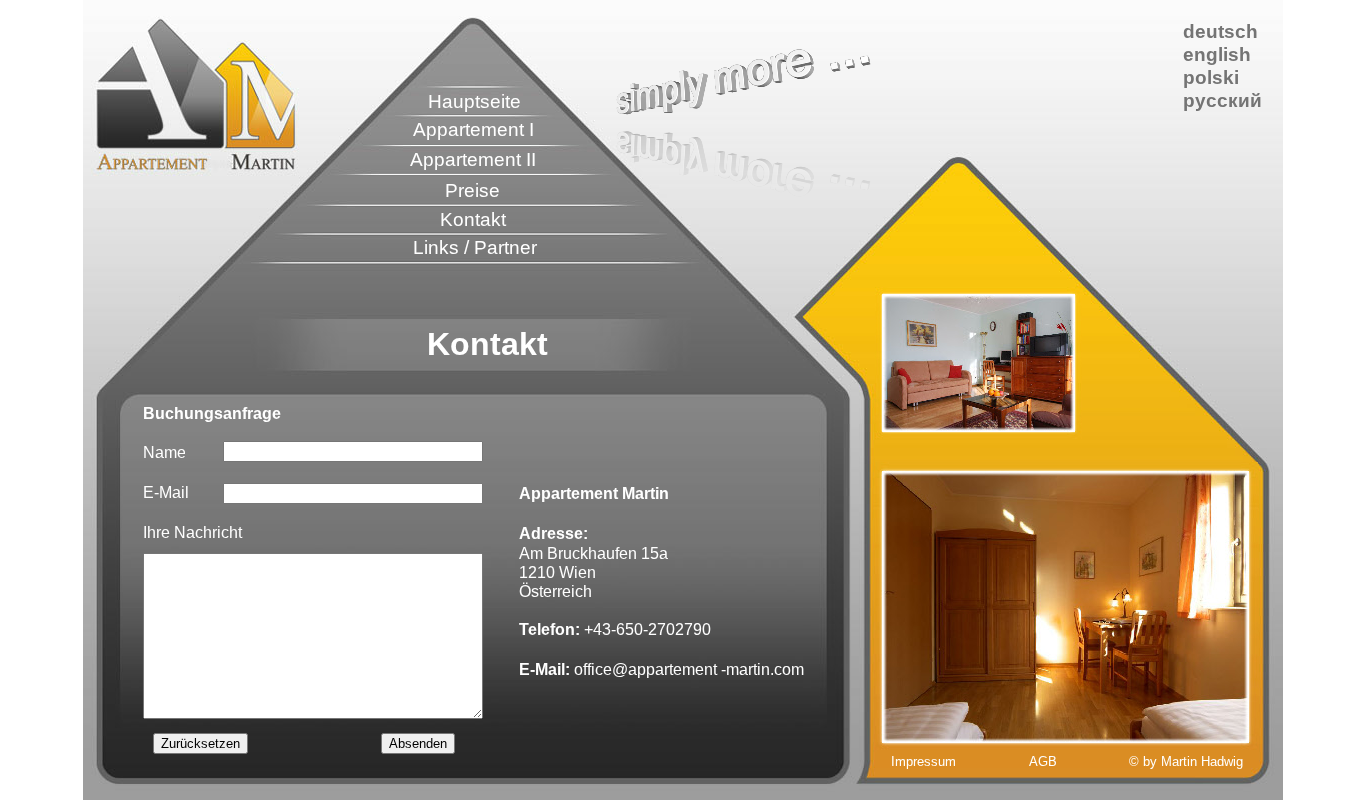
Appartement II (473, 159)
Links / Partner (475, 247)
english (1217, 54)
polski (1211, 77)
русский (1222, 100)
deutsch (1220, 31)
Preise (472, 190)
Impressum (923, 761)
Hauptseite (474, 101)
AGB (1043, 761)
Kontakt (473, 219)
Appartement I (473, 129)
